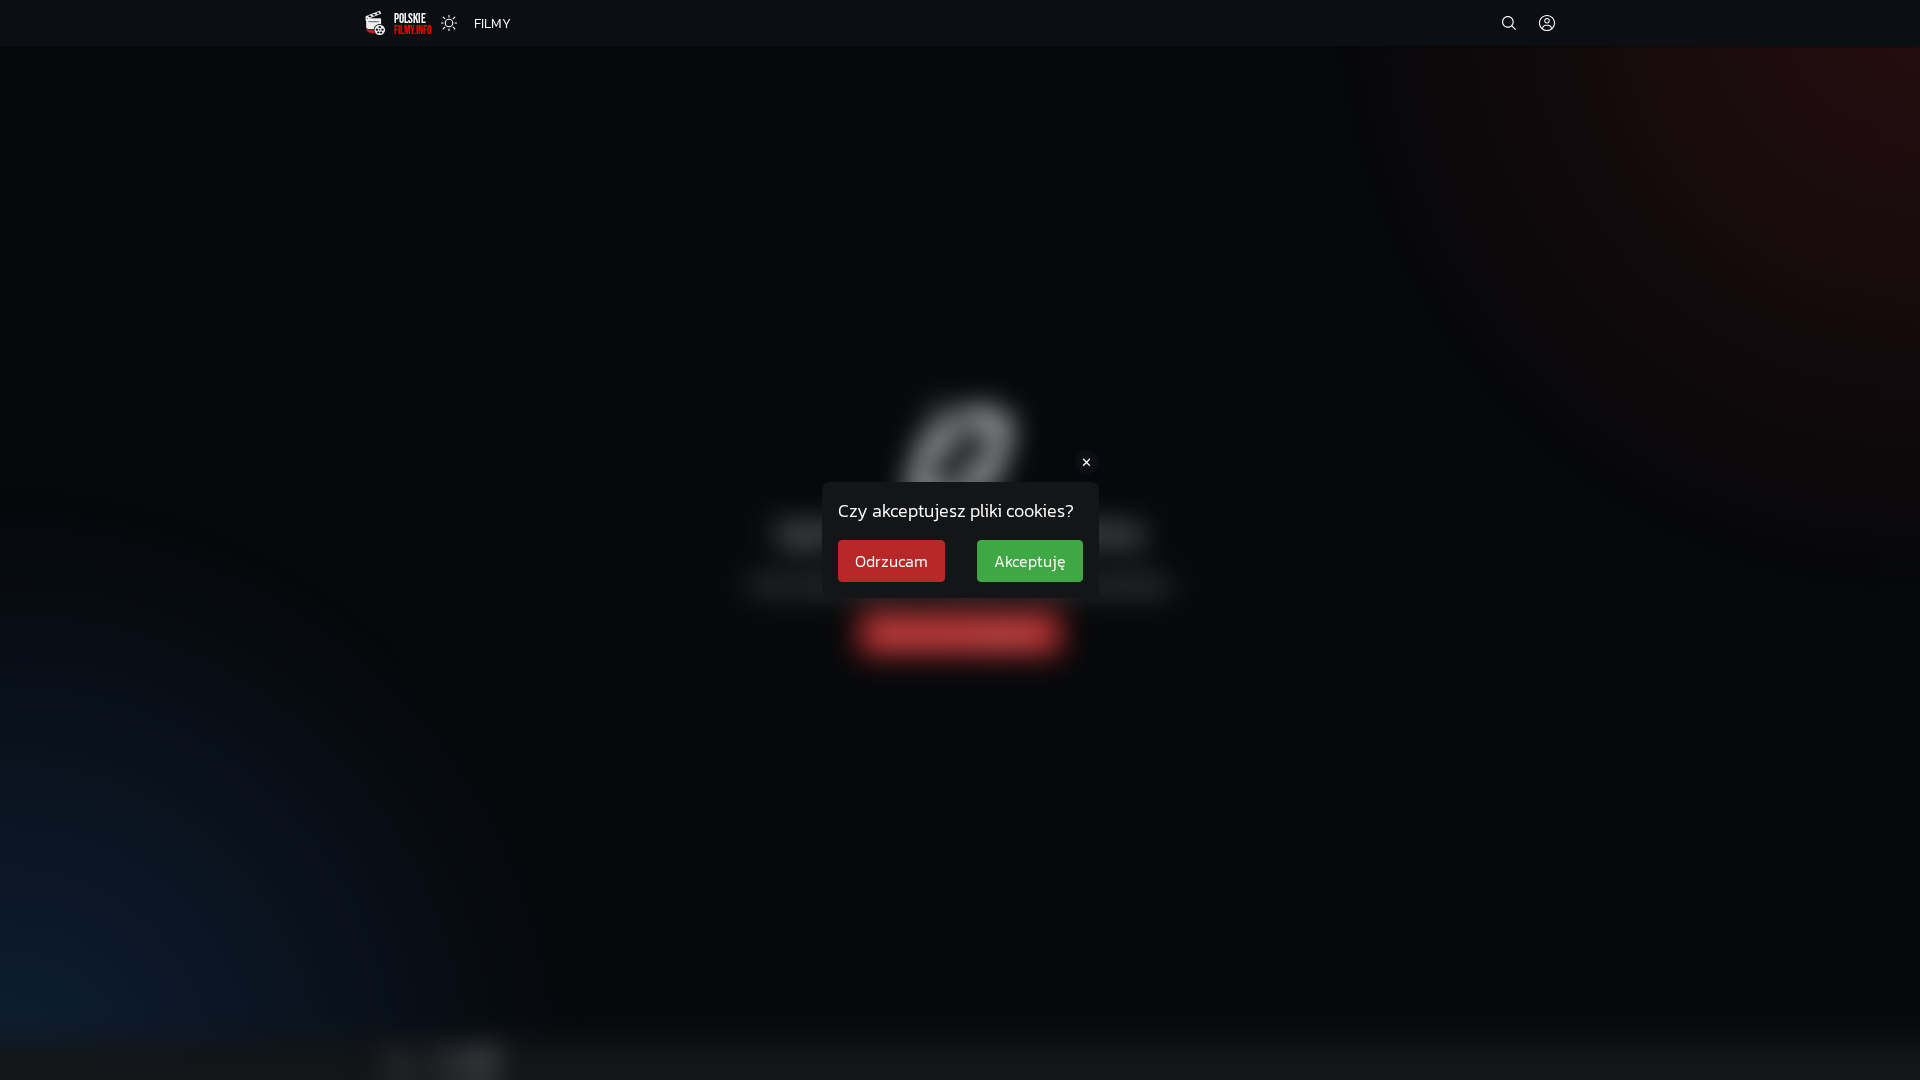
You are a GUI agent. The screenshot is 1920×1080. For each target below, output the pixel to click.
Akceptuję (1030, 561)
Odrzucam (891, 561)
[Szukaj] (1509, 23)
